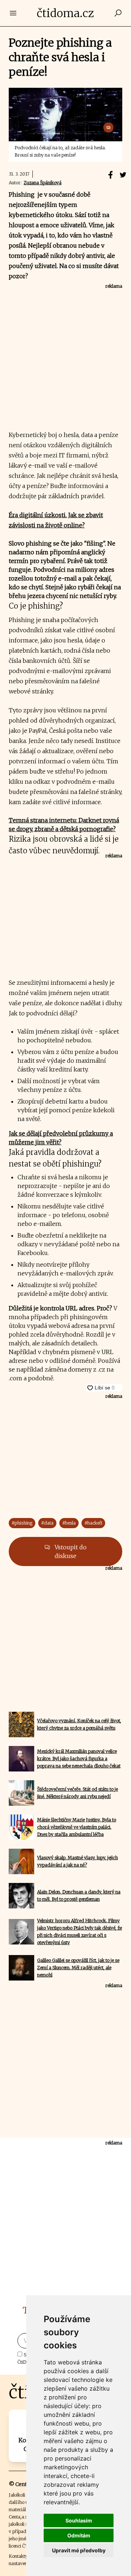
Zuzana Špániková (43, 183)
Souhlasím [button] (79, 2520)
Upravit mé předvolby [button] (79, 2550)
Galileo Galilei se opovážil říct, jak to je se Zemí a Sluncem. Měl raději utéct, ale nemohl (78, 1968)
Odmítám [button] (79, 2535)
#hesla (69, 1523)
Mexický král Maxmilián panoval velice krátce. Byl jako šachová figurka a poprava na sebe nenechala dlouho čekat (79, 1759)
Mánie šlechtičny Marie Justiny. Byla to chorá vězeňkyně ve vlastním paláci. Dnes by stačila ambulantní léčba (77, 1827)
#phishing (22, 1523)
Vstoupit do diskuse (70, 1552)
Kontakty (18, 2556)
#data (47, 1523)
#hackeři (93, 1523)
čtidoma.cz (65, 13)
